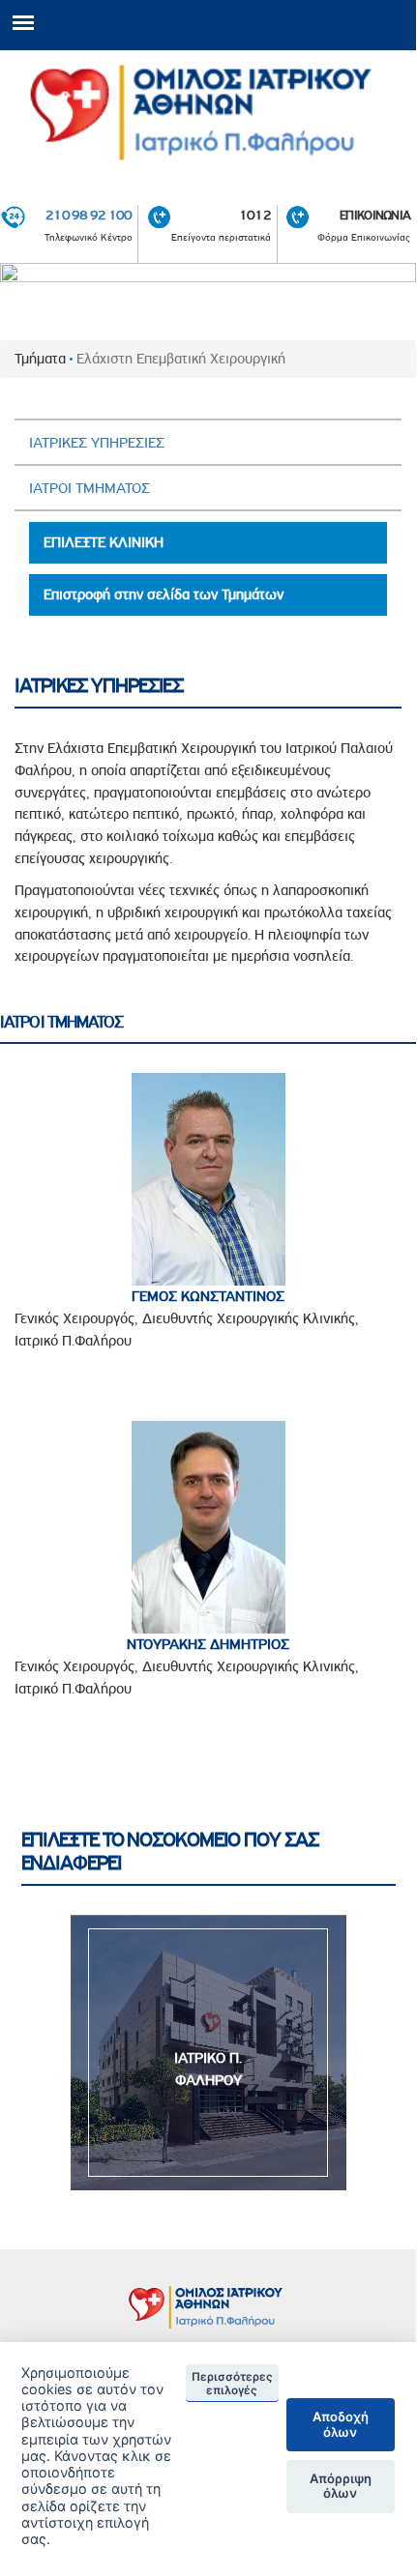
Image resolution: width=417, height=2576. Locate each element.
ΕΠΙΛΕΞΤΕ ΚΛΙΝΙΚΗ (104, 542)
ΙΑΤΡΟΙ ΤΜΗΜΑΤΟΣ (89, 488)
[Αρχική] (208, 113)
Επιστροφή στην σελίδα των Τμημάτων (164, 594)
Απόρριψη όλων (341, 2486)
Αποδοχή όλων (341, 2424)
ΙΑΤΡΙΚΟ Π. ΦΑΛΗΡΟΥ (208, 2069)
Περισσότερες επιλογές (232, 2384)
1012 (255, 215)
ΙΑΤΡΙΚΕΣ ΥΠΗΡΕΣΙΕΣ (97, 443)
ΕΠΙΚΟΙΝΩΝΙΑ (375, 215)
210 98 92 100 (89, 215)
